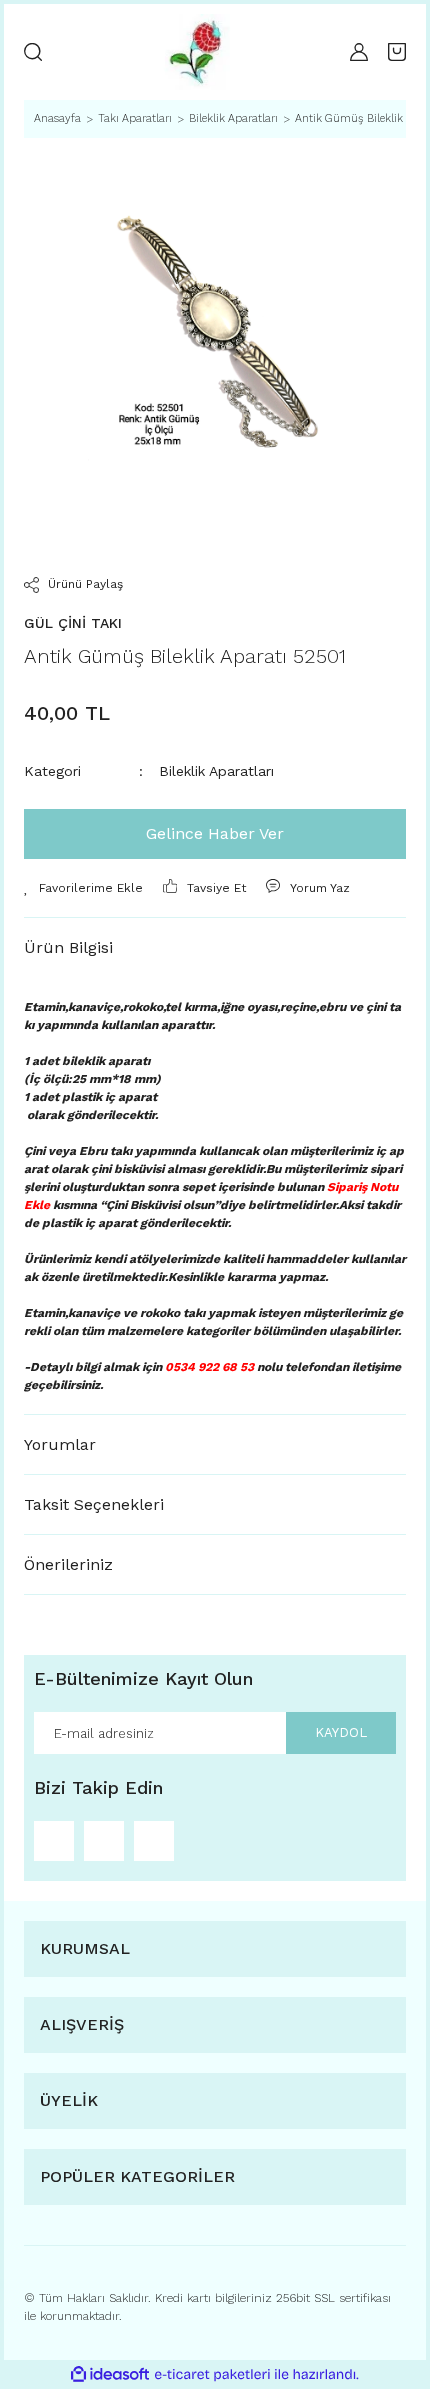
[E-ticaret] (212, 2375)
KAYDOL (341, 1732)
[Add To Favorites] (83, 888)
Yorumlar (60, 1444)
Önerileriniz (68, 1564)
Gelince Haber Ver (215, 833)
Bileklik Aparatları (216, 771)
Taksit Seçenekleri (94, 1504)
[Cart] (397, 52)
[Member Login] (359, 52)
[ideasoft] (110, 2374)
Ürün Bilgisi (68, 947)
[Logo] (196, 52)
